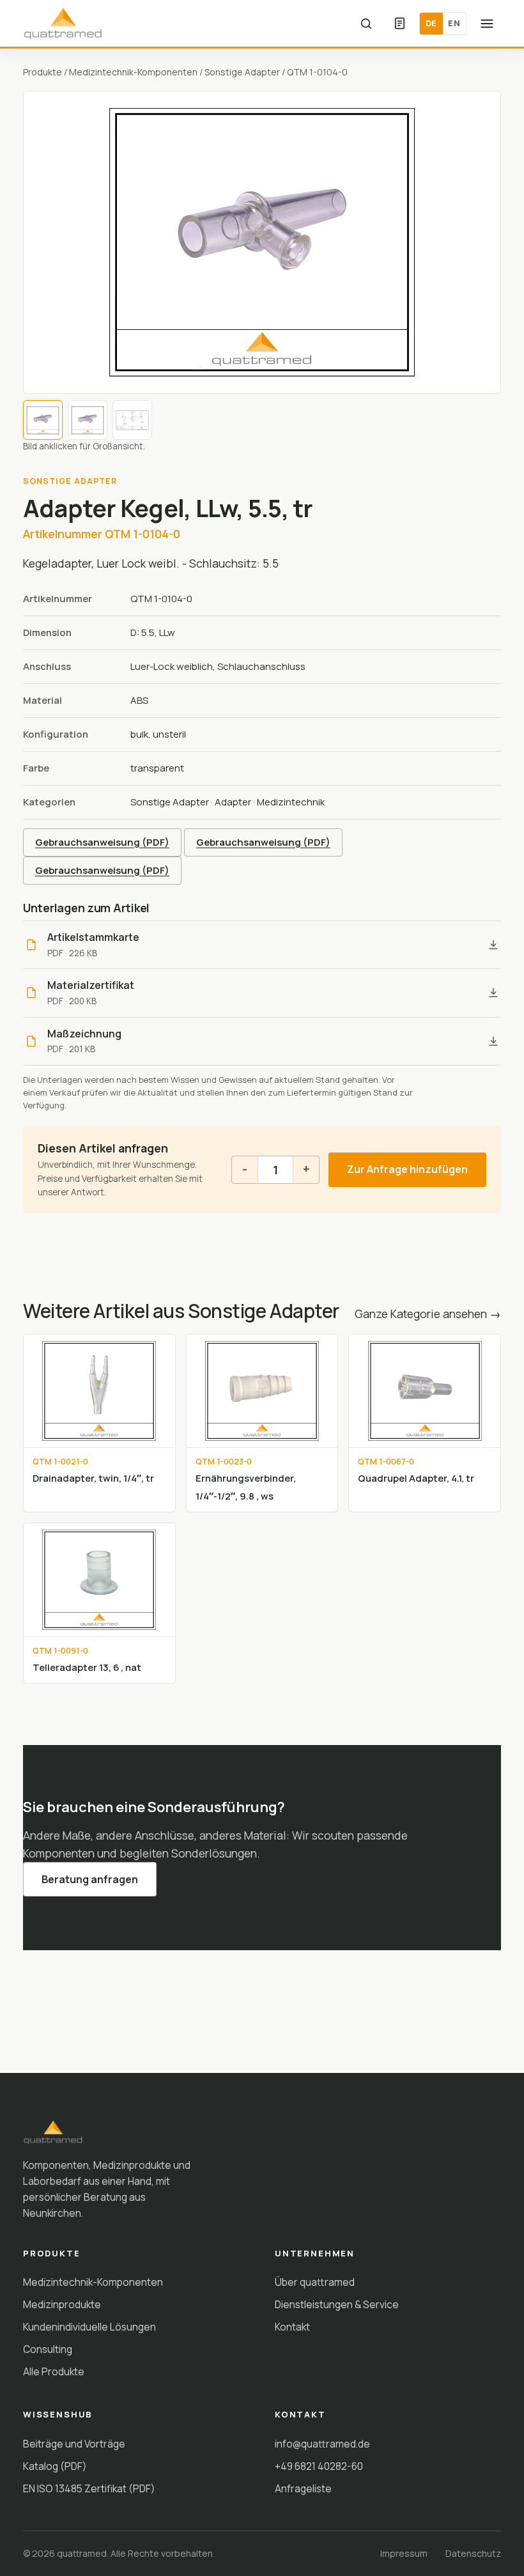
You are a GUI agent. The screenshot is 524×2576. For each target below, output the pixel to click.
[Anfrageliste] (399, 24)
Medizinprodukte (62, 2304)
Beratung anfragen (90, 1879)
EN (454, 23)
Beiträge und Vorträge (74, 2444)
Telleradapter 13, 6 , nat (87, 1667)
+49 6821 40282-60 (319, 2466)
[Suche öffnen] (366, 24)
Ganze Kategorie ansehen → (428, 1314)
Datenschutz (473, 2553)
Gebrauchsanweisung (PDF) (102, 842)
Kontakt (292, 2327)
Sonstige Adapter (242, 72)
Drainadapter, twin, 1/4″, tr (93, 1478)
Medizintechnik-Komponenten (133, 72)
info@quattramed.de (322, 2444)
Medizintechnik (291, 802)
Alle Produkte (54, 2371)
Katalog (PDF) (55, 2466)
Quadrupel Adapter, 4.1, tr (416, 1478)
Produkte (42, 72)
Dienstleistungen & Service (337, 2304)
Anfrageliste (303, 2488)
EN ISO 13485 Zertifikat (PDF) (89, 2488)
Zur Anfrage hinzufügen (407, 1169)
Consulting (48, 2349)
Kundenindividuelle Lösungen (89, 2327)
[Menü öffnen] (487, 24)
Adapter (233, 802)
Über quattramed (315, 2282)
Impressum (404, 2553)
